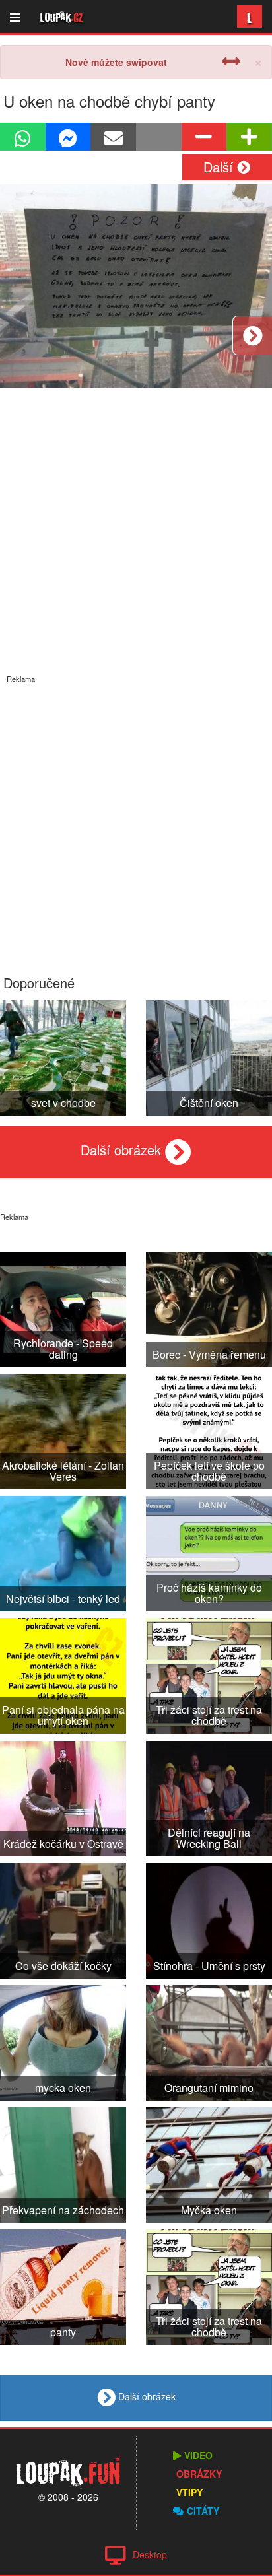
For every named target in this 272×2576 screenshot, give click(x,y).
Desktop (150, 2554)
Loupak (62, 17)
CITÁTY (203, 2511)
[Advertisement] (136, 820)
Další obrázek (123, 1150)
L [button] (250, 16)
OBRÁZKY (199, 2474)
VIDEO (198, 2455)
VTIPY (189, 2492)
